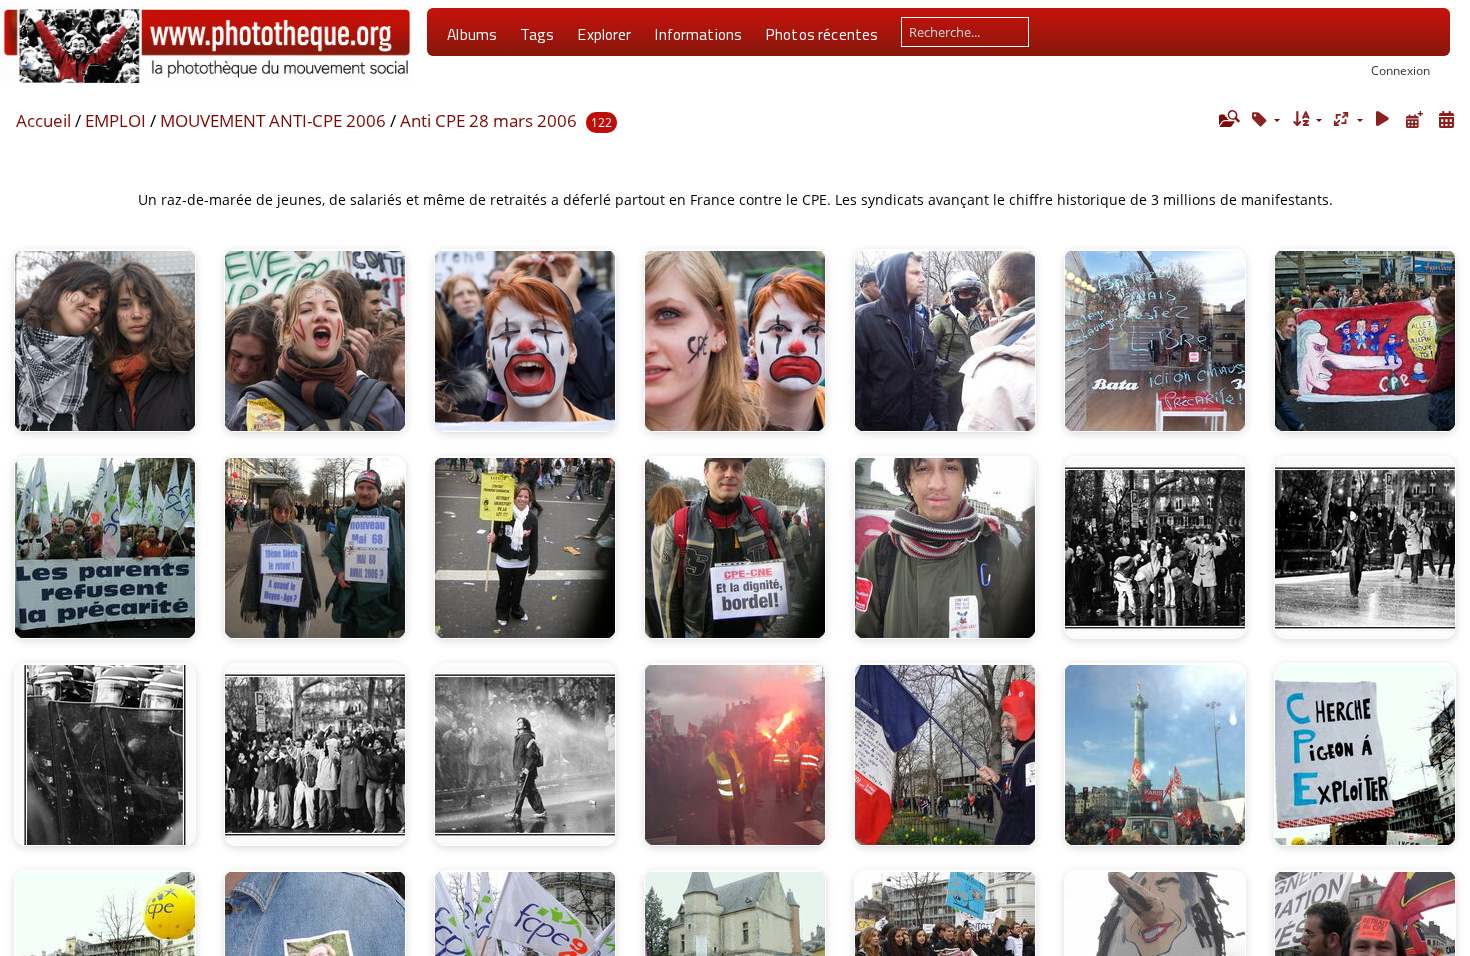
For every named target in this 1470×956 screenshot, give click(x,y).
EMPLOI (115, 120)
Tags (537, 34)
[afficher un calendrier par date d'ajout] (1414, 119)
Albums (472, 34)
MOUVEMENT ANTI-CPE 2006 (273, 120)
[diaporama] (1383, 119)
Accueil (43, 120)
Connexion (1400, 70)
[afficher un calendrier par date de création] (1446, 119)
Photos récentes (821, 34)
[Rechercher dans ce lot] (1228, 119)
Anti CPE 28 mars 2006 (488, 120)
